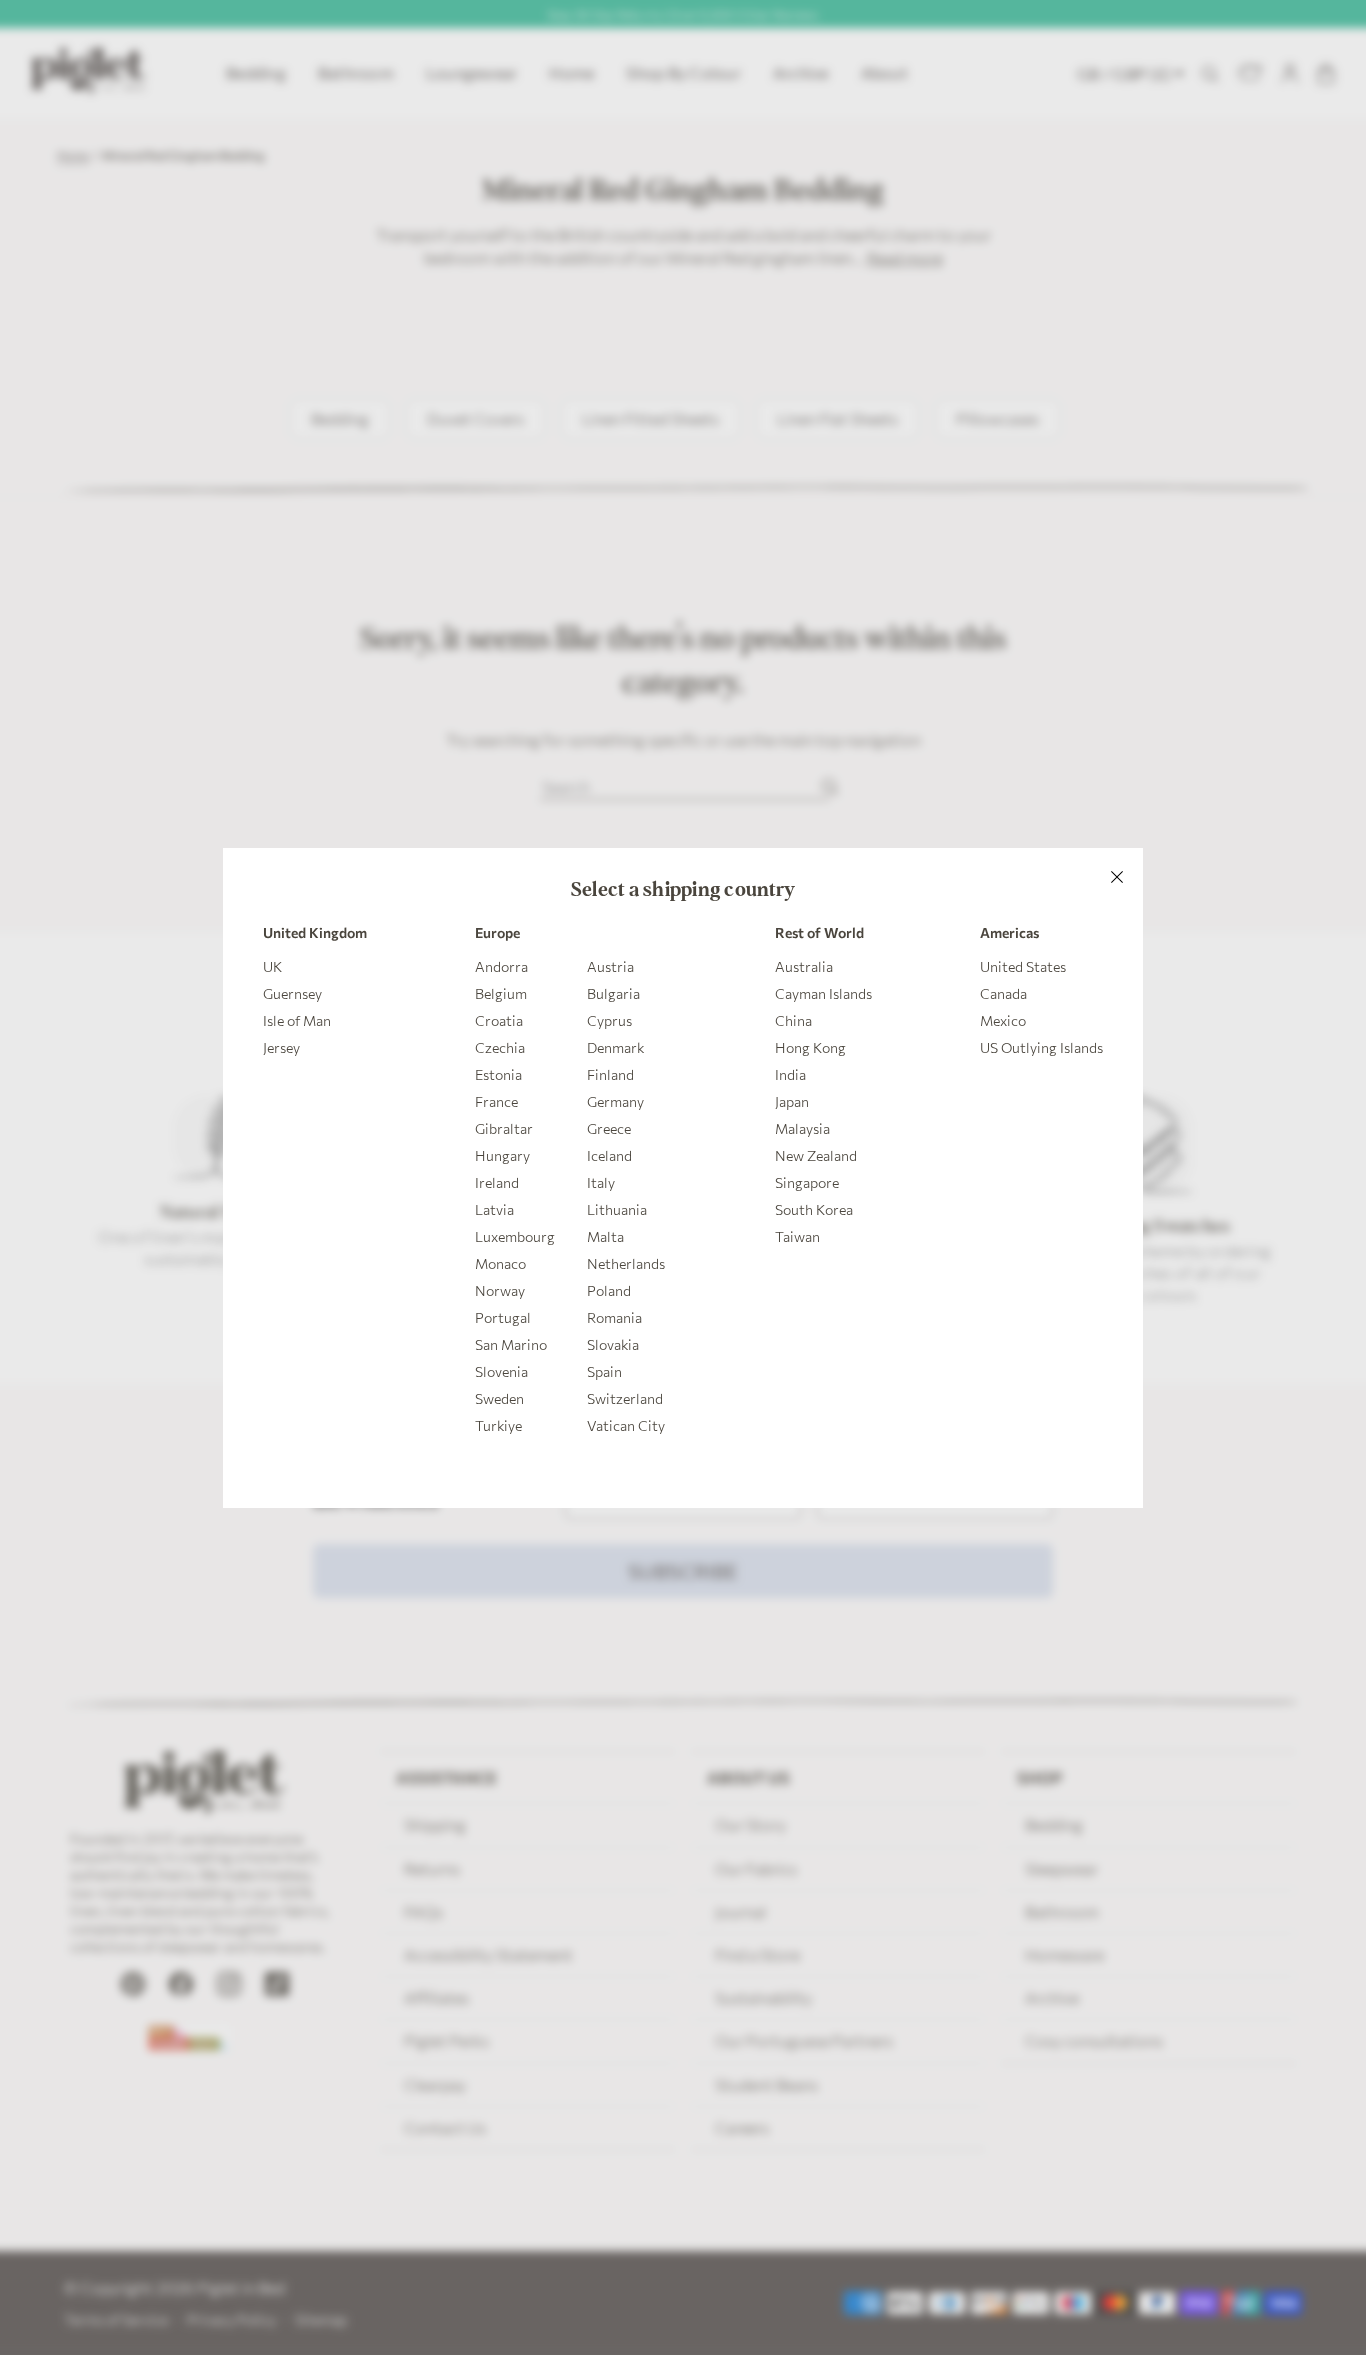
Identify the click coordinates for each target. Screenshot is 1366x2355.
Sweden (499, 1398)
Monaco (500, 1263)
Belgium (501, 993)
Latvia (494, 1209)
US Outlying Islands (1041, 1047)
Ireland (497, 1182)
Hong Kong (810, 1047)
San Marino (511, 1344)
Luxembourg (515, 1236)
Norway (500, 1290)
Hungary (502, 1155)
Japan (792, 1101)
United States (1023, 966)
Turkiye (498, 1425)
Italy (601, 1182)
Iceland (609, 1155)
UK (272, 966)
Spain (604, 1371)
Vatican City (626, 1425)
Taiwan (797, 1236)
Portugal (503, 1317)
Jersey (281, 1047)
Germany (615, 1101)
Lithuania (617, 1209)
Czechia (500, 1047)
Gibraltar (504, 1128)
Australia (804, 966)
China (793, 1020)
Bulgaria (613, 993)
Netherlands (626, 1263)
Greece (609, 1128)
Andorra (501, 966)
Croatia (499, 1020)
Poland (609, 1290)
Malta (605, 1236)
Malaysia (802, 1128)
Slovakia (613, 1344)
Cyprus (609, 1020)
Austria (610, 966)
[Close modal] (1117, 874)
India (790, 1074)
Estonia (498, 1074)
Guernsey (292, 993)
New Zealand (816, 1155)
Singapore (807, 1182)
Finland (610, 1074)
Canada (1003, 993)
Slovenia (501, 1371)
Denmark (615, 1047)
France (496, 1101)
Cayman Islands (823, 993)
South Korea (814, 1209)
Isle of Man (297, 1020)
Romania (614, 1317)
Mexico (1003, 1020)
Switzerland (625, 1398)
